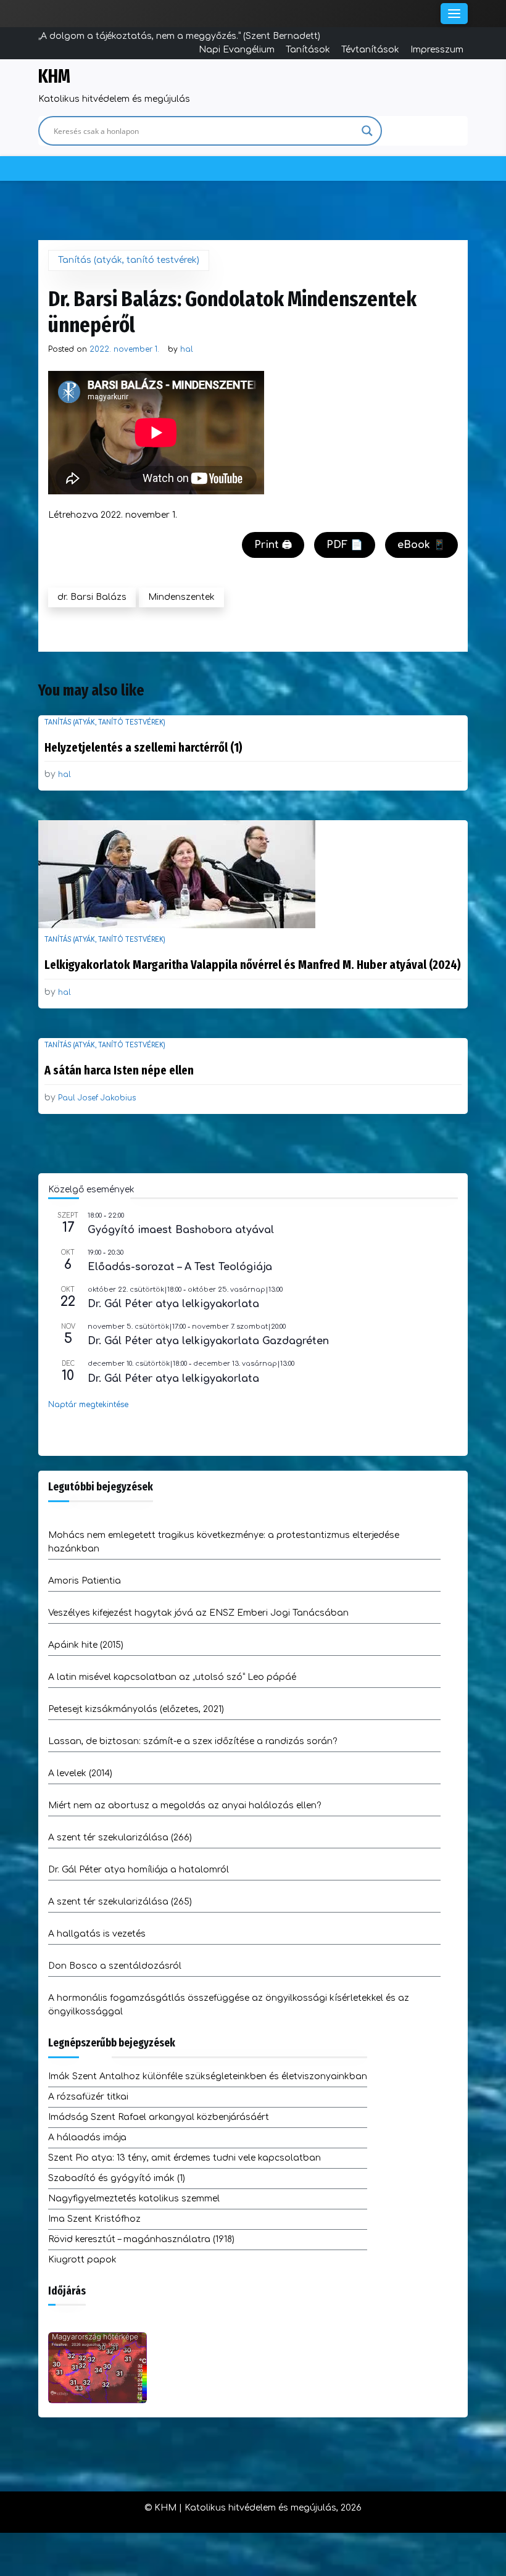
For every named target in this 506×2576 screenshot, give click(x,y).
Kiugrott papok (82, 2260)
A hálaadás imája (87, 2138)
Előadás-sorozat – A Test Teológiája (180, 1267)
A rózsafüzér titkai (88, 2097)
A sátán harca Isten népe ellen (119, 1070)
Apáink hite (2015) (86, 1645)
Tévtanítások (370, 50)
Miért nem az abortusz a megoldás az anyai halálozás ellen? (185, 1805)
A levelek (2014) (80, 1773)
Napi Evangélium (237, 50)
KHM (54, 77)
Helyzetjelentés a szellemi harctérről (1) (143, 747)
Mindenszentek (181, 597)
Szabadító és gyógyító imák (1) (117, 2178)
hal (187, 349)
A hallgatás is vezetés (97, 1934)
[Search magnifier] (367, 131)
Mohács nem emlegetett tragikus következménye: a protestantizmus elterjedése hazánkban (224, 1542)
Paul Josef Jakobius (97, 1098)
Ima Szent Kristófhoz (94, 2219)
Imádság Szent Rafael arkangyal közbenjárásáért (159, 2117)
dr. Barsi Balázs (92, 597)
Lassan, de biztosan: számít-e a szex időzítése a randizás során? (193, 1741)
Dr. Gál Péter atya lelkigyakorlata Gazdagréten (208, 1341)
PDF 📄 (345, 545)
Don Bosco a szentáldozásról (115, 1966)
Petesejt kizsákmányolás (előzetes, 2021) (136, 1709)
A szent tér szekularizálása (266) (120, 1838)
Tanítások (308, 50)
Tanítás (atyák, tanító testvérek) (129, 260)
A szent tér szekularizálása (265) (120, 1902)
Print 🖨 (273, 545)
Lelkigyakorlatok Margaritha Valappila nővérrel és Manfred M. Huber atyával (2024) (253, 965)
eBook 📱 (421, 545)
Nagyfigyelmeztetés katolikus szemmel (134, 2199)
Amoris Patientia (85, 1581)
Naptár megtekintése (88, 1405)
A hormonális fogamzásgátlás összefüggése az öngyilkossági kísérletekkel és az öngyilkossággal (229, 2005)
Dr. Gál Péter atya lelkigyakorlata (173, 1304)
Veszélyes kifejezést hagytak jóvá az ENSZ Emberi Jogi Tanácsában (198, 1613)
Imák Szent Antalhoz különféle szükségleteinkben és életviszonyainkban (208, 2076)
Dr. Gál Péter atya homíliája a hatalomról (139, 1870)
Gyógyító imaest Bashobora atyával (181, 1230)
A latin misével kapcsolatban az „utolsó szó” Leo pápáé (172, 1677)
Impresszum (437, 50)
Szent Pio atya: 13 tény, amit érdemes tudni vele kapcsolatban (185, 2158)
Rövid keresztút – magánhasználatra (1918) (141, 2239)
